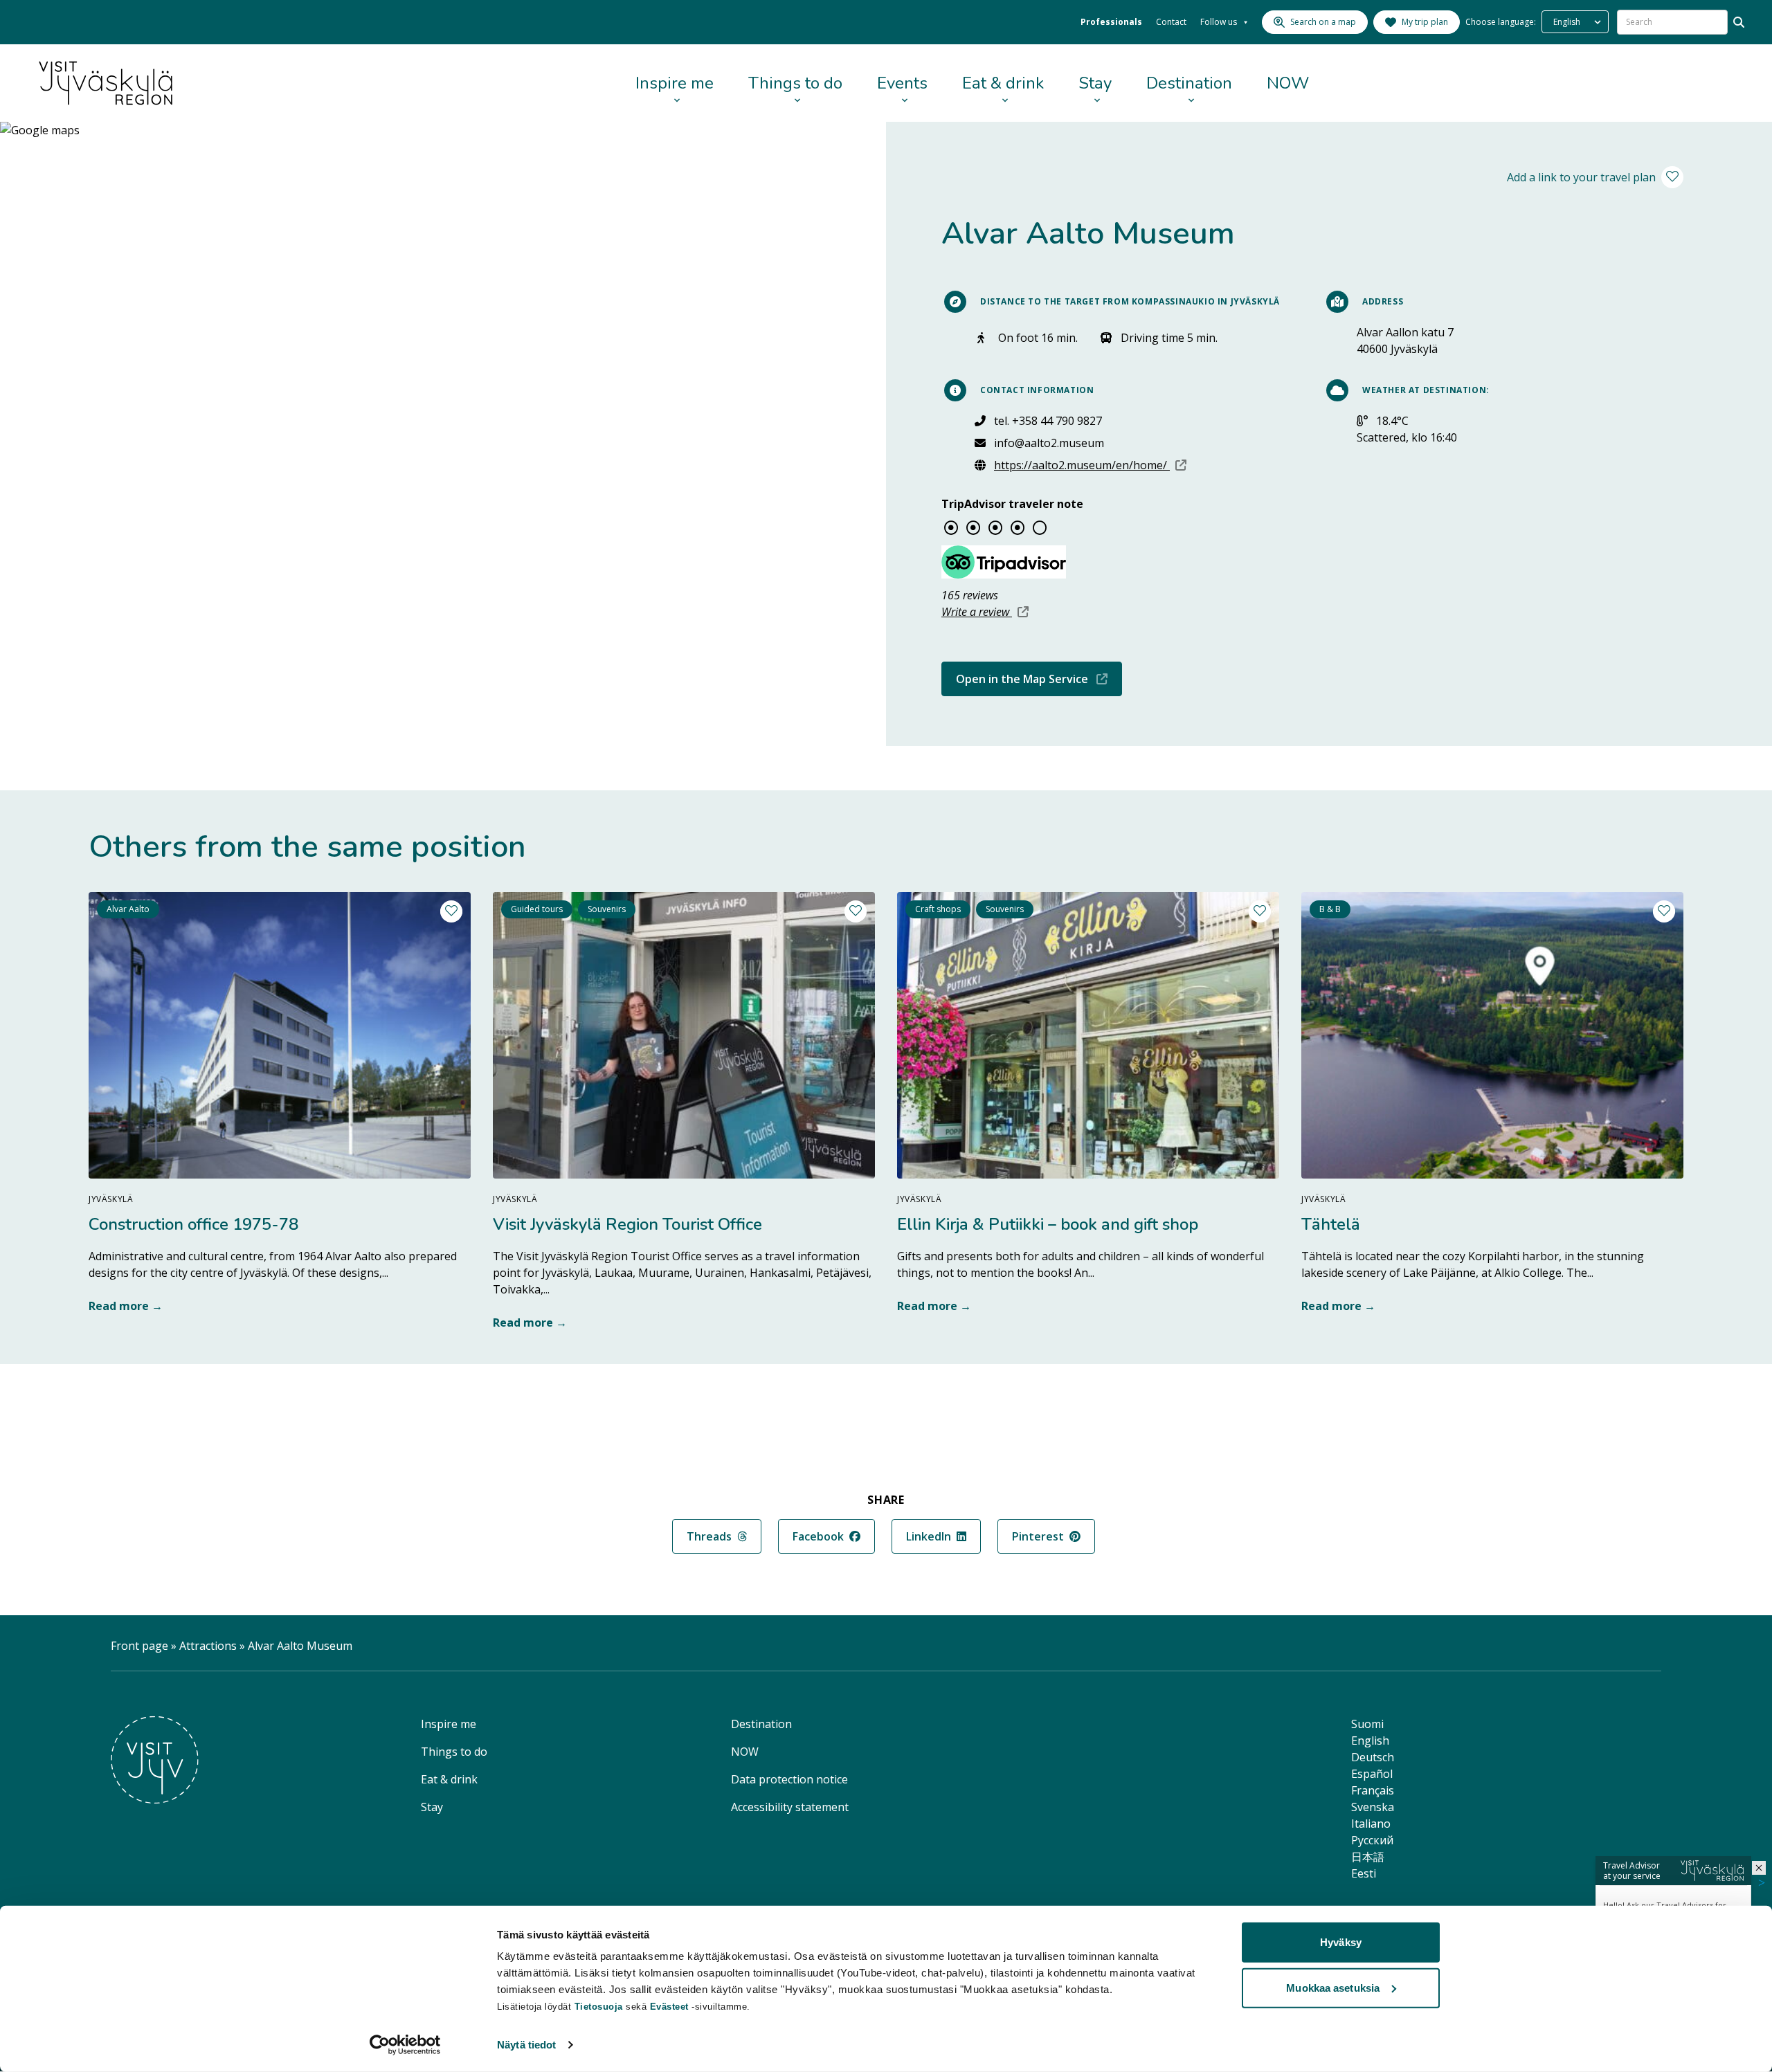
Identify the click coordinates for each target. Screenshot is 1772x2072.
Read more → (126, 1306)
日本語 (1368, 1857)
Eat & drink (1003, 83)
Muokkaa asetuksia (1333, 1987)
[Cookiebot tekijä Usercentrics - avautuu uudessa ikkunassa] (405, 2045)
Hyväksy (1341, 1942)
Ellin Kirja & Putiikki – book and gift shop (1048, 1224)
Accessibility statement (790, 1807)
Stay (1095, 83)
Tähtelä (1331, 1224)
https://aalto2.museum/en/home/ (1090, 465)
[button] (1759, 1868)
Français (1373, 1790)
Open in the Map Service (1039, 679)
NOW (1288, 83)
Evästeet (671, 2007)
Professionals (1111, 22)
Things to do (795, 83)
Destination (1189, 83)
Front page (139, 1646)
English (1370, 1741)
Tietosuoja (599, 2007)
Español (1372, 1774)
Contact (1171, 22)
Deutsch (1373, 1757)
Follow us (1219, 22)
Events (902, 83)
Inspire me (675, 83)
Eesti (1364, 1873)
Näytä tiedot (526, 2045)
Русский (1372, 1840)
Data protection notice (789, 1779)
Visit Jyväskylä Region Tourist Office (627, 1224)
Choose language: (1501, 22)
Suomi (1367, 1724)
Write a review (985, 612)
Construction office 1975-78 (193, 1224)
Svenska (1373, 1807)
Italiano (1371, 1824)
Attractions (208, 1646)
